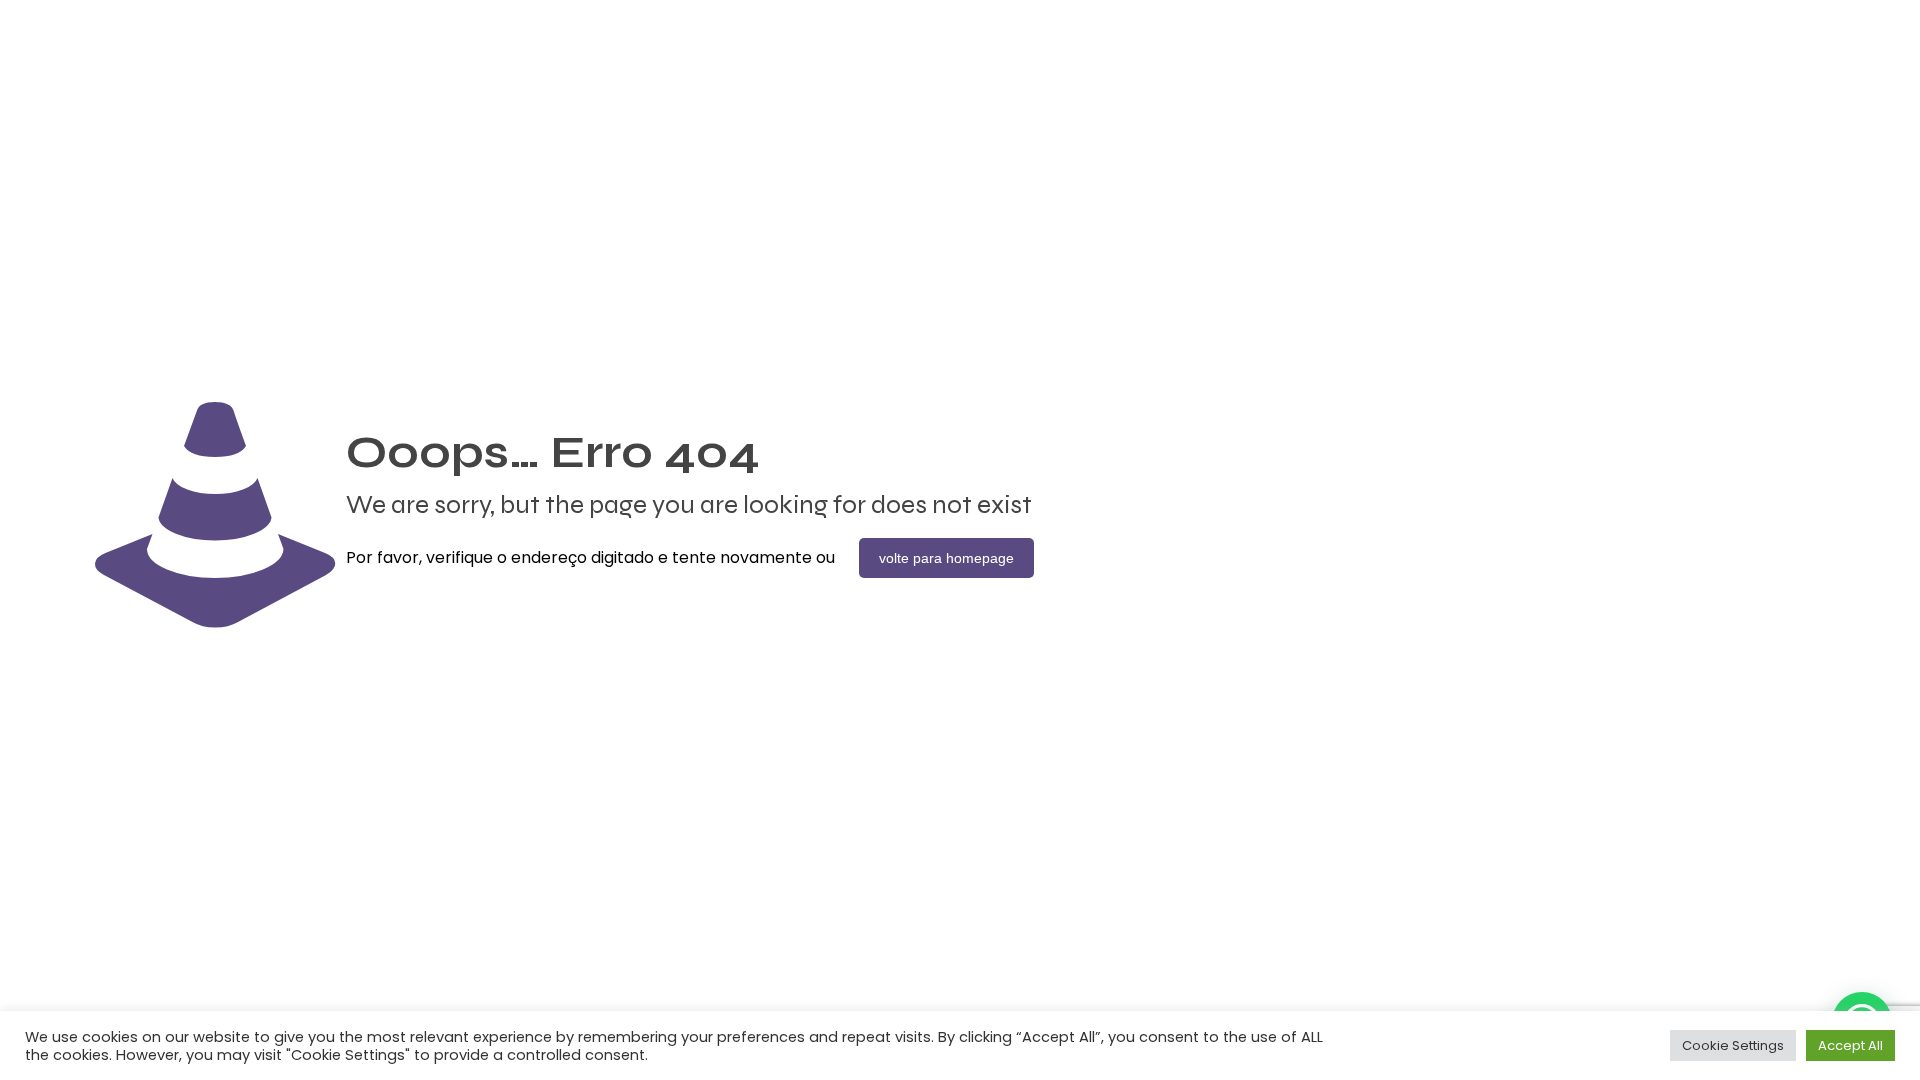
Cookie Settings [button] (1733, 1045)
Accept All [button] (1850, 1045)
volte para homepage (946, 558)
